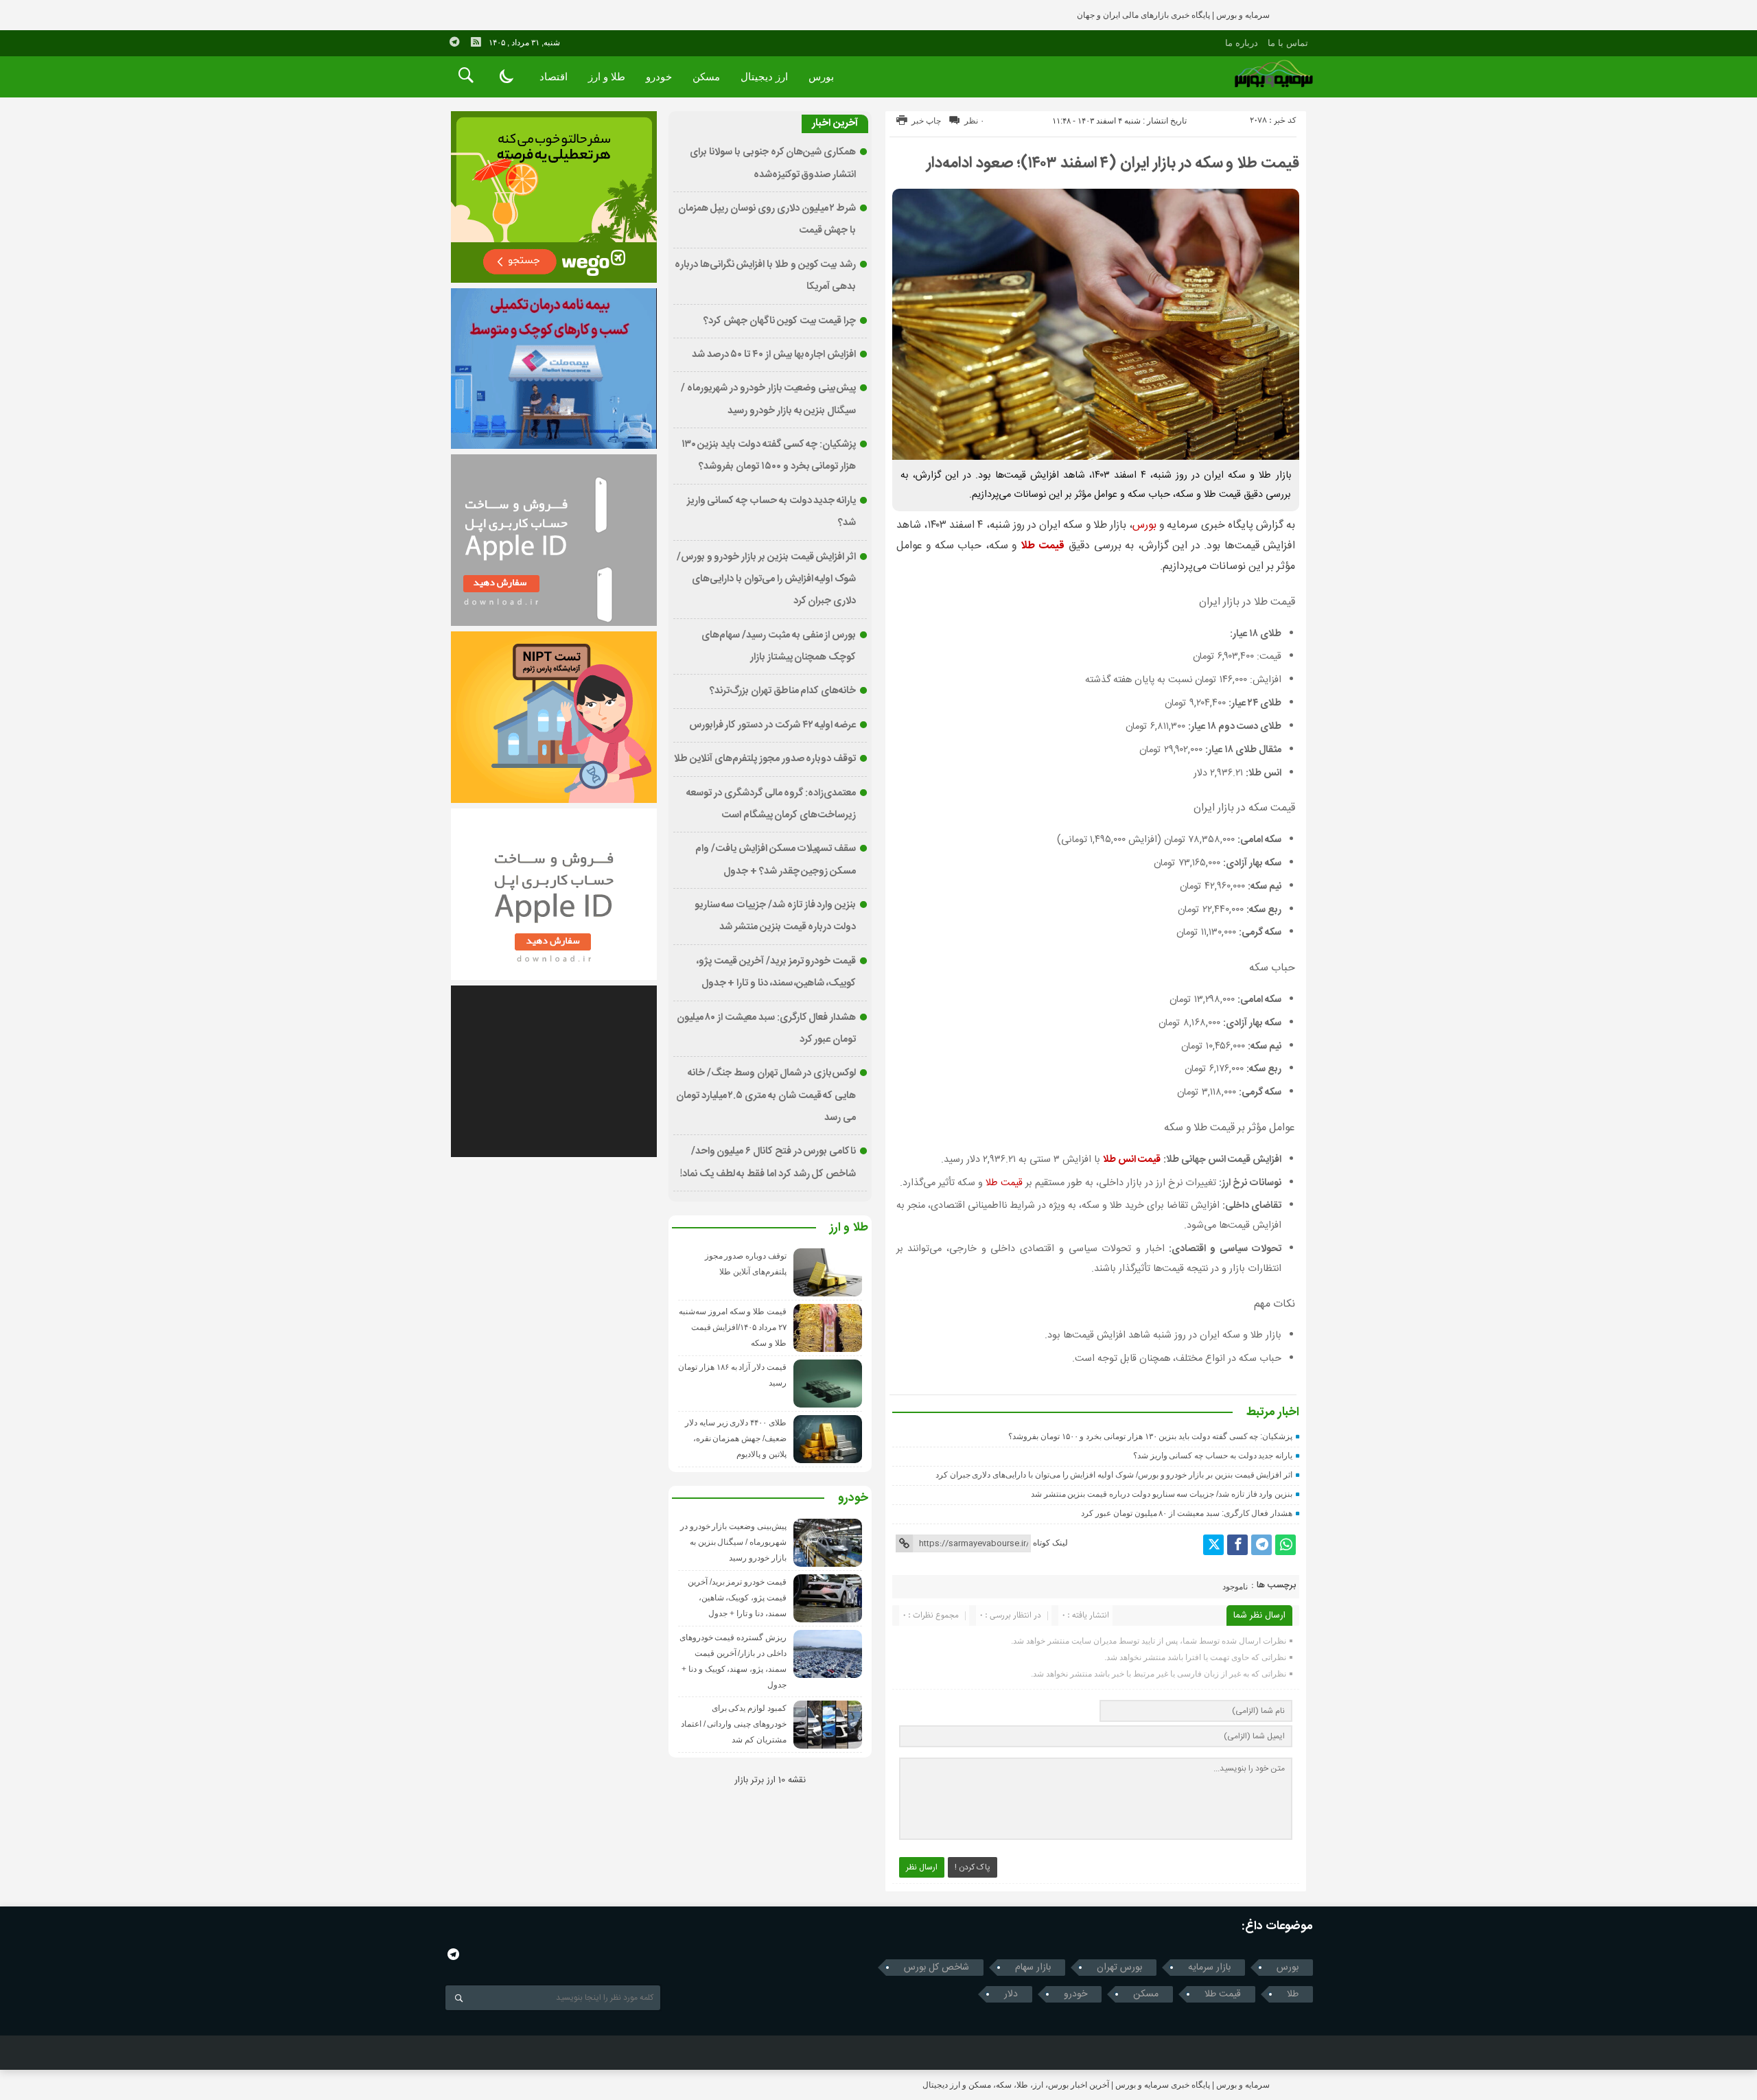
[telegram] (454, 42)
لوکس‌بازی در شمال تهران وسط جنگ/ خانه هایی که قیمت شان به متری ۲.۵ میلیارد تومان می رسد (766, 1096)
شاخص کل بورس (936, 1968)
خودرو (659, 77)
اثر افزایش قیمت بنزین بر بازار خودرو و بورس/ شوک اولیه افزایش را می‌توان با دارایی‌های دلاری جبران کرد (1114, 1475)
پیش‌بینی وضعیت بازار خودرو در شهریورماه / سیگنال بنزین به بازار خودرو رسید (733, 1542)
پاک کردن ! (973, 1867)
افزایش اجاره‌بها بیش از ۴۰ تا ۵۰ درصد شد (774, 355)
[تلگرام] (1261, 1545)
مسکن (706, 77)
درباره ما (1242, 43)
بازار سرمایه (1209, 1968)
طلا (1293, 1994)
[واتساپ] (1285, 1545)
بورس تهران (1119, 1968)
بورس (821, 77)
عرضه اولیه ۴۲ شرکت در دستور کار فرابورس (773, 725)
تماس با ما (1288, 43)
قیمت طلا (1004, 1183)
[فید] (476, 42)
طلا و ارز (607, 77)
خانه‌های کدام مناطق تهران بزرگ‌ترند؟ (783, 691)
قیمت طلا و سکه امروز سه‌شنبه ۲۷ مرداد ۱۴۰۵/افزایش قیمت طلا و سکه (733, 1327)
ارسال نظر (922, 1867)
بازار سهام (1033, 1968)
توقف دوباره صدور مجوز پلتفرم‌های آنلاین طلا (765, 759)
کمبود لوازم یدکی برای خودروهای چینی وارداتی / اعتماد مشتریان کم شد (734, 1724)
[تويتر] (1213, 1545)
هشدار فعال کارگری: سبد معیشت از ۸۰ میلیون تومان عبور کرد (1187, 1513)
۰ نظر (974, 121)
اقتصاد (554, 77)
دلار (1011, 1994)
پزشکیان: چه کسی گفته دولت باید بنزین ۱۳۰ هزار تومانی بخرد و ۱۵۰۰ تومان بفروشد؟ (1150, 1436)
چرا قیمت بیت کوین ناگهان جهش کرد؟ (780, 321)
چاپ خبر (926, 121)
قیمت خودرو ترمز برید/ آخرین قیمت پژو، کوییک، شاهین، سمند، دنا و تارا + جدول (737, 1598)
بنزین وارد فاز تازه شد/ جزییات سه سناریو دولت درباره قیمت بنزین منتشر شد (1162, 1494)
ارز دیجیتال (764, 77)
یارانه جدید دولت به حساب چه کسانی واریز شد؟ (1213, 1456)
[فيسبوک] (1237, 1545)
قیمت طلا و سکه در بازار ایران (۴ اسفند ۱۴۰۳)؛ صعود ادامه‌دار (1113, 163)
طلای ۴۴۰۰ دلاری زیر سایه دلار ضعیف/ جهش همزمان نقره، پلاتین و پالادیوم (736, 1438)
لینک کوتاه (1050, 1543)
